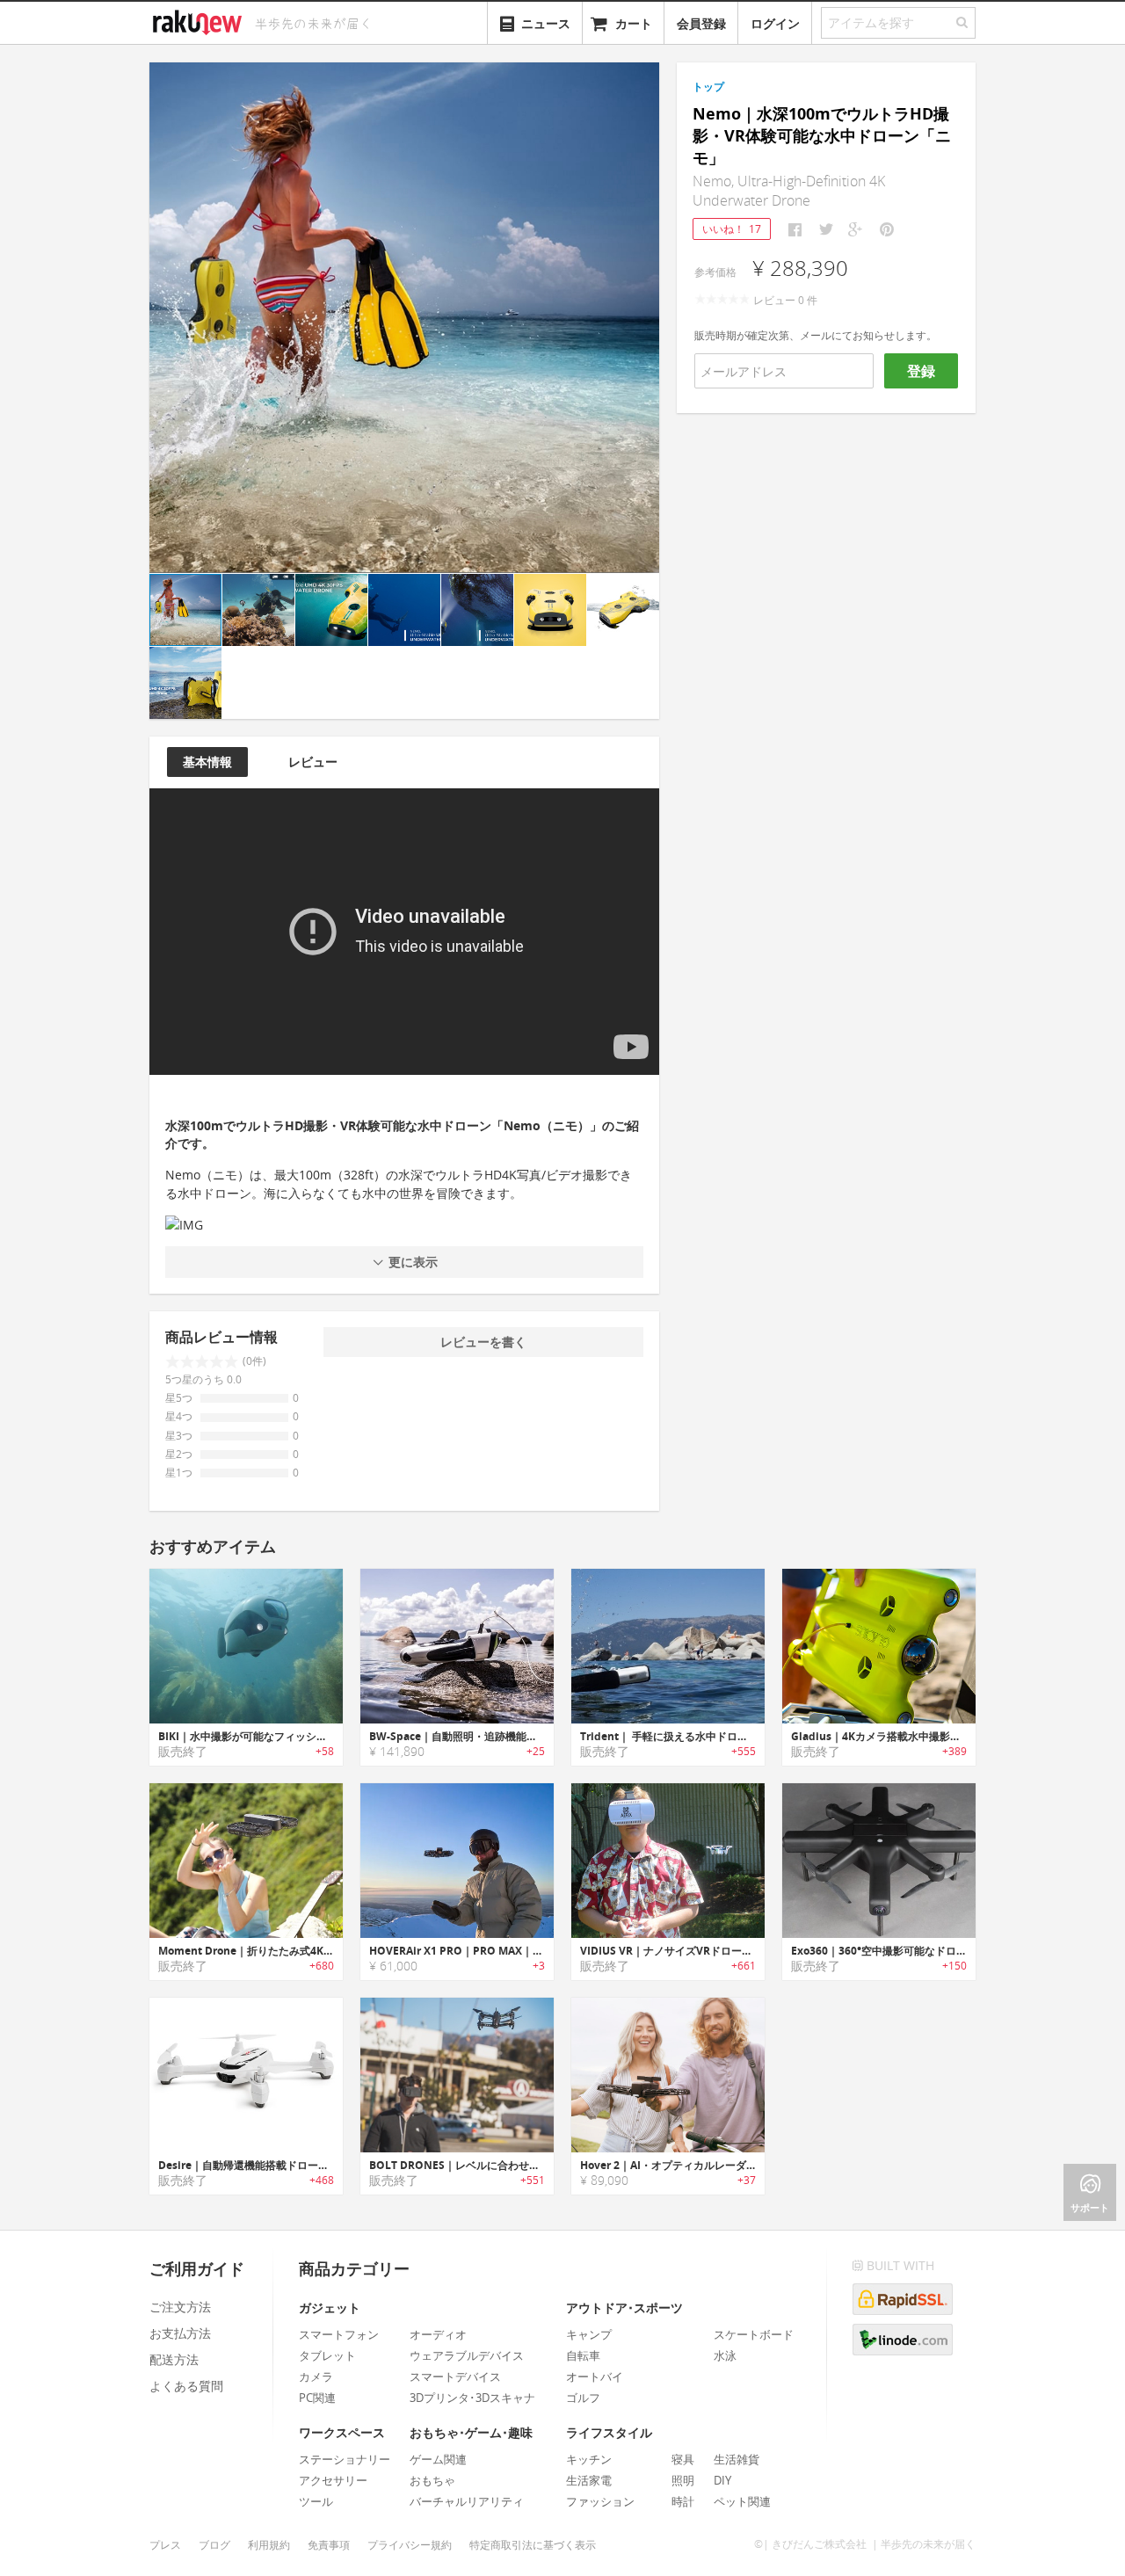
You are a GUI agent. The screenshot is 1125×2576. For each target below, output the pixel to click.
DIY (722, 2480)
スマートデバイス (455, 2376)
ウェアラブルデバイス (467, 2355)
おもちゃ (432, 2480)
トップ (708, 87)
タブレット (327, 2355)
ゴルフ (583, 2398)
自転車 (583, 2355)
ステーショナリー (345, 2459)
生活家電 (589, 2480)
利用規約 (269, 2545)
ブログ (214, 2545)
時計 (683, 2501)
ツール (316, 2501)
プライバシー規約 (410, 2545)
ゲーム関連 (438, 2459)
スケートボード (754, 2334)
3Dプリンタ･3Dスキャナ (472, 2398)
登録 (921, 371)
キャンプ (589, 2334)
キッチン (589, 2459)
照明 (683, 2480)
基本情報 (207, 762)
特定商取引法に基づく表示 (533, 2545)
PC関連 (317, 2398)
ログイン (775, 23)
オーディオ (438, 2334)
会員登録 (701, 23)
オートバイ (595, 2376)
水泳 (725, 2355)
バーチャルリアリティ (467, 2501)
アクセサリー (333, 2480)
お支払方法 (180, 2333)
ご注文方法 (180, 2307)
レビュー (313, 762)
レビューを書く (483, 1342)
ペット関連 (742, 2501)
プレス (165, 2545)
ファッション (600, 2501)
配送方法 (174, 2359)
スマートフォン (339, 2334)
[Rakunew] (200, 20)
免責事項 (329, 2545)
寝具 (683, 2459)
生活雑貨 (737, 2459)
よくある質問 (186, 2386)
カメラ (316, 2376)
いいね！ (732, 229)
